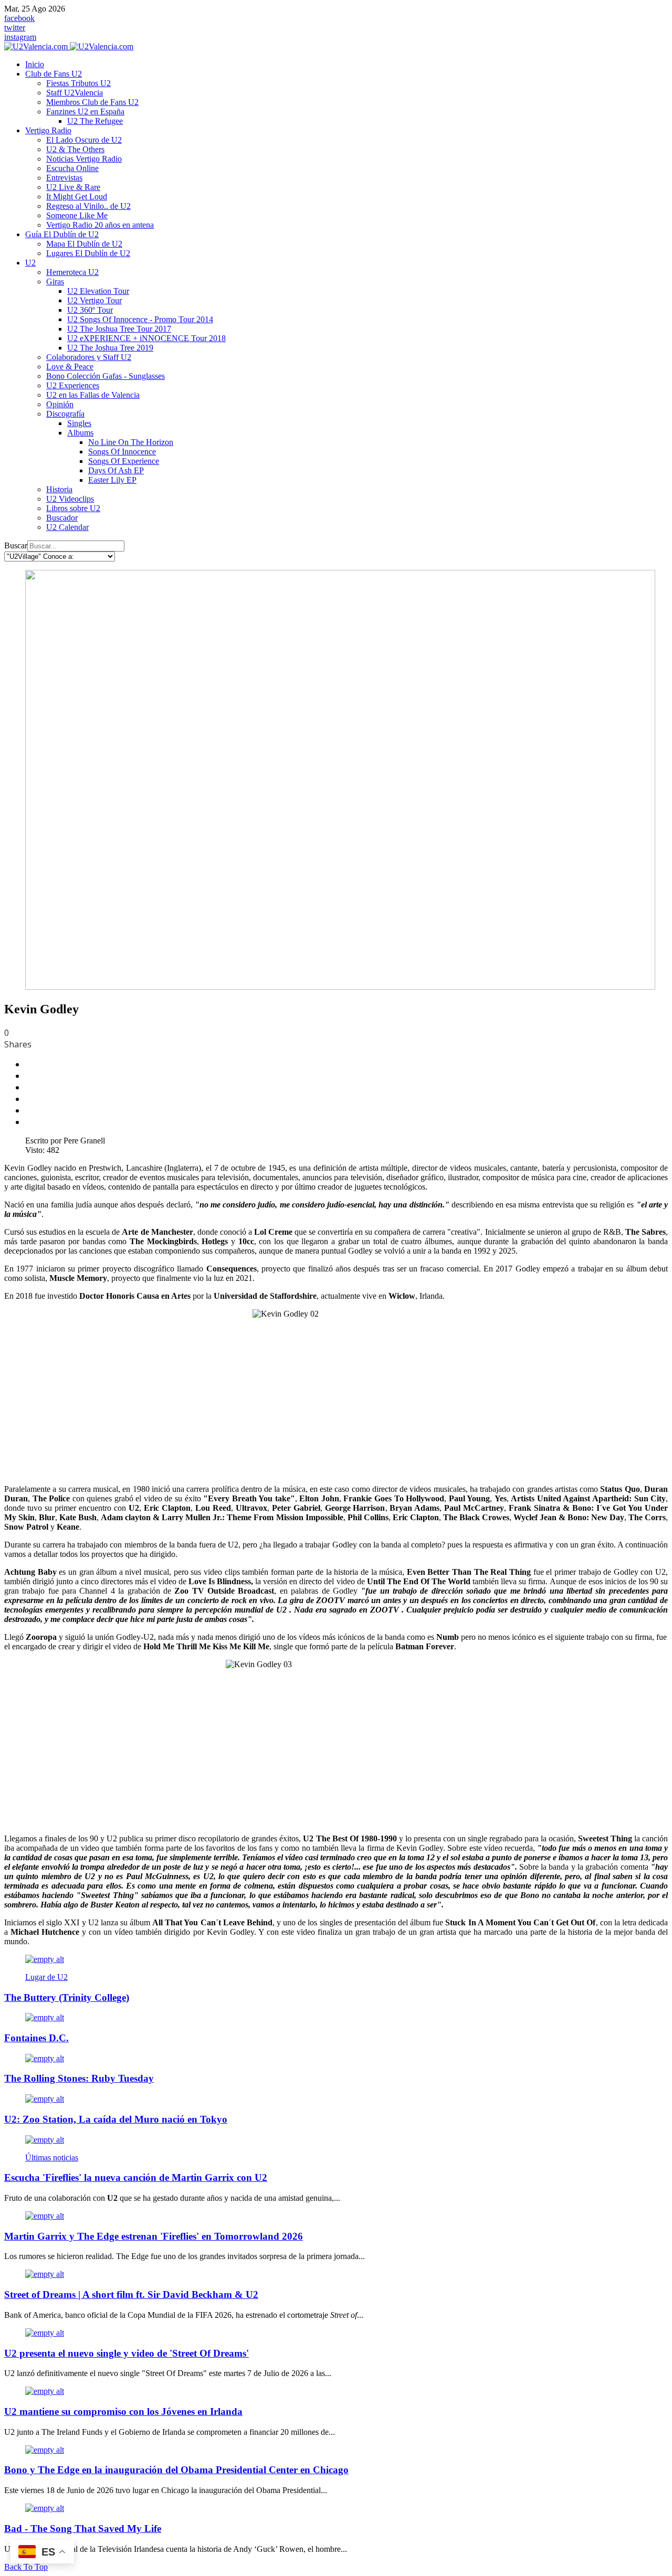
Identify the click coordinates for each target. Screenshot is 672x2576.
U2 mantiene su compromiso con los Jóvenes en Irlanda (123, 2411)
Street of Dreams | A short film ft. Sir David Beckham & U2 (131, 2294)
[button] (54, 74)
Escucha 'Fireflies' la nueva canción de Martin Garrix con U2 (136, 2177)
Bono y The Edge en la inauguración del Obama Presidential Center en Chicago (176, 2470)
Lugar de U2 (46, 1977)
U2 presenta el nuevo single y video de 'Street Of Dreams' (127, 2353)
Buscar (16, 545)
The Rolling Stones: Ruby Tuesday (79, 2078)
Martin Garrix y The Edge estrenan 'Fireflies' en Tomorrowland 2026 (154, 2236)
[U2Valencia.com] (69, 46)
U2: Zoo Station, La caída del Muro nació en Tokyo (116, 2119)
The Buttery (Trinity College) (67, 1997)
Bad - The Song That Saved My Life (83, 2529)
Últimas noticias (52, 2158)
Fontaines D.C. (36, 2038)
